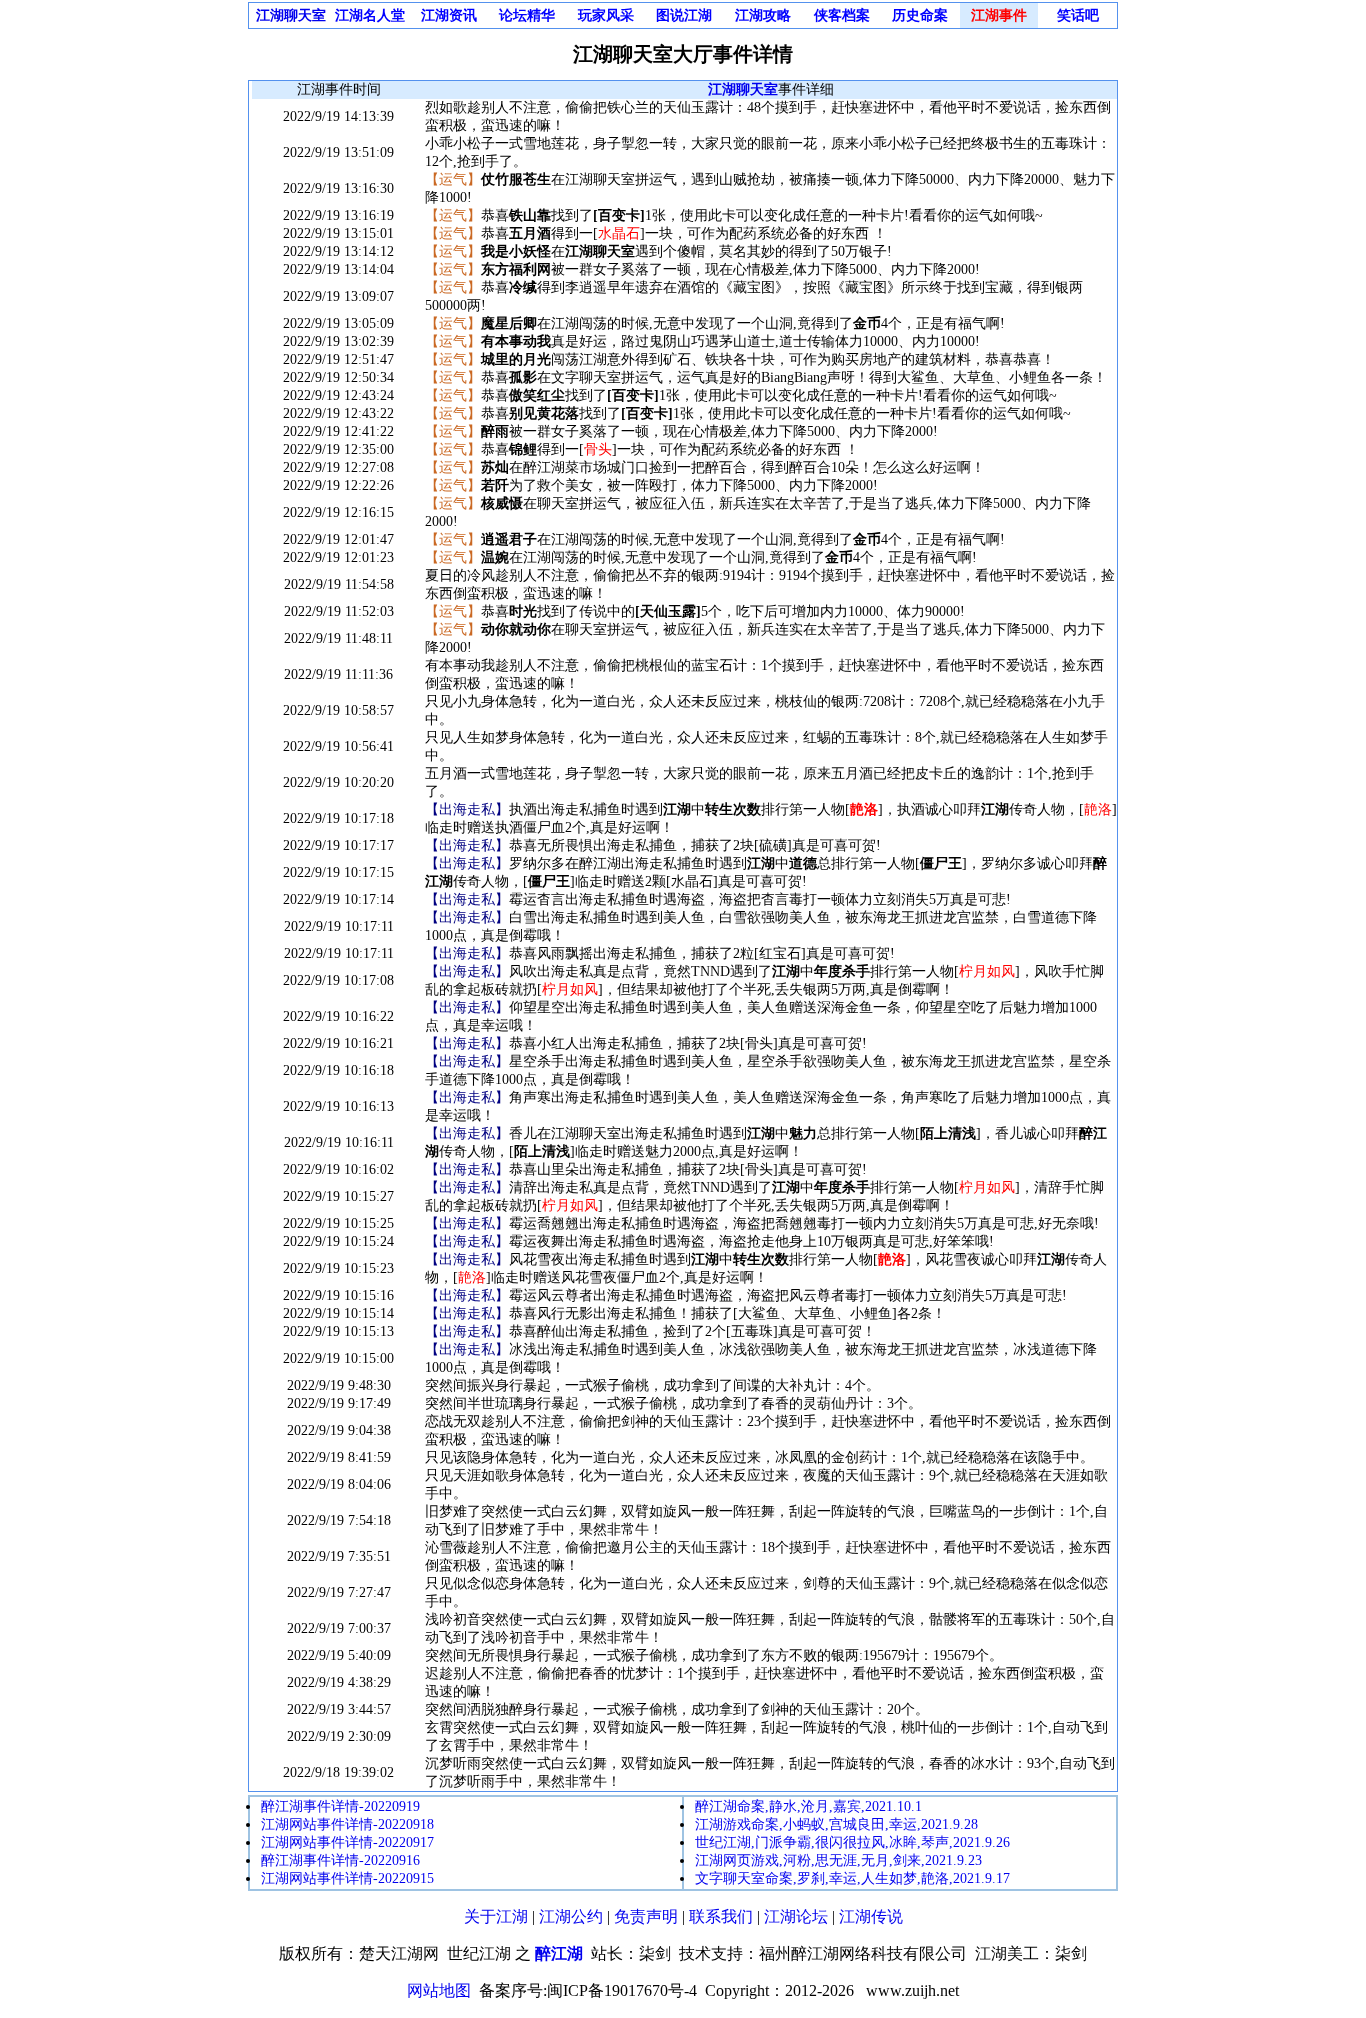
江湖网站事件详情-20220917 (347, 1842)
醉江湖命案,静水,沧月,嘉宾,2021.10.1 (808, 1806)
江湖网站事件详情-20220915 (347, 1878)
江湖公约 (571, 1916)
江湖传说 (871, 1916)
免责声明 (646, 1916)
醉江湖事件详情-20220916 (340, 1860)
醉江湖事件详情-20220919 (340, 1806)
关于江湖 (496, 1916)
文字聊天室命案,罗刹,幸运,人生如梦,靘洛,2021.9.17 (852, 1878)
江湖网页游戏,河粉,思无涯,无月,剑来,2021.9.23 (838, 1860)
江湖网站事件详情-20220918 (347, 1824)
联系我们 (721, 1916)
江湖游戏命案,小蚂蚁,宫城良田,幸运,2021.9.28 (836, 1824)
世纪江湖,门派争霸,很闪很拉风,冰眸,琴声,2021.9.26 (852, 1842)
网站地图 (439, 1990)
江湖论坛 (796, 1916)
